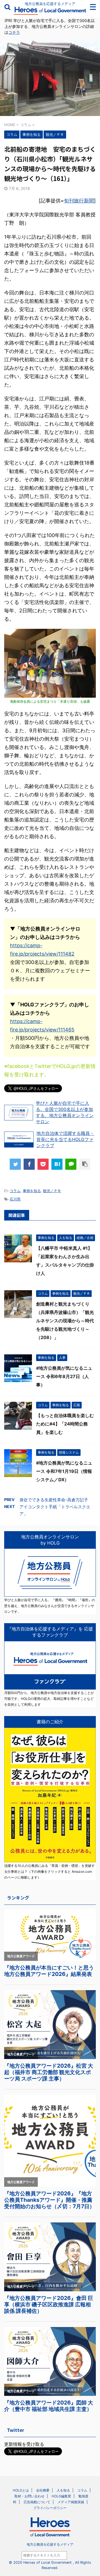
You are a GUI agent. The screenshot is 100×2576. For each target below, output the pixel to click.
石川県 (15, 1199)
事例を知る (32, 1191)
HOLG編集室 (61, 2496)
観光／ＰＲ (52, 1191)
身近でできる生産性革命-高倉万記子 (54, 1500)
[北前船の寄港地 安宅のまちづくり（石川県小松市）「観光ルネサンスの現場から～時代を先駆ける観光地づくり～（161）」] (57, 1164)
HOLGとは (21, 2490)
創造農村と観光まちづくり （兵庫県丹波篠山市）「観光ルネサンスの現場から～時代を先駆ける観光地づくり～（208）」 (65, 1321)
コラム (15, 1191)
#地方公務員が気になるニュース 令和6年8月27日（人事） (64, 1376)
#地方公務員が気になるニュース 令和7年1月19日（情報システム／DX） (64, 1471)
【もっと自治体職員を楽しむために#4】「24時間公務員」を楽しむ (65, 1424)
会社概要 (43, 2490)
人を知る (63, 2490)
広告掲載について (37, 2502)
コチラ (14, 32)
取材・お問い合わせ (29, 2496)
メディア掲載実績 (71, 2502)
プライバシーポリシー (50, 2508)
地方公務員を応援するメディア (50, 2544)
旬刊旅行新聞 (79, 201)
